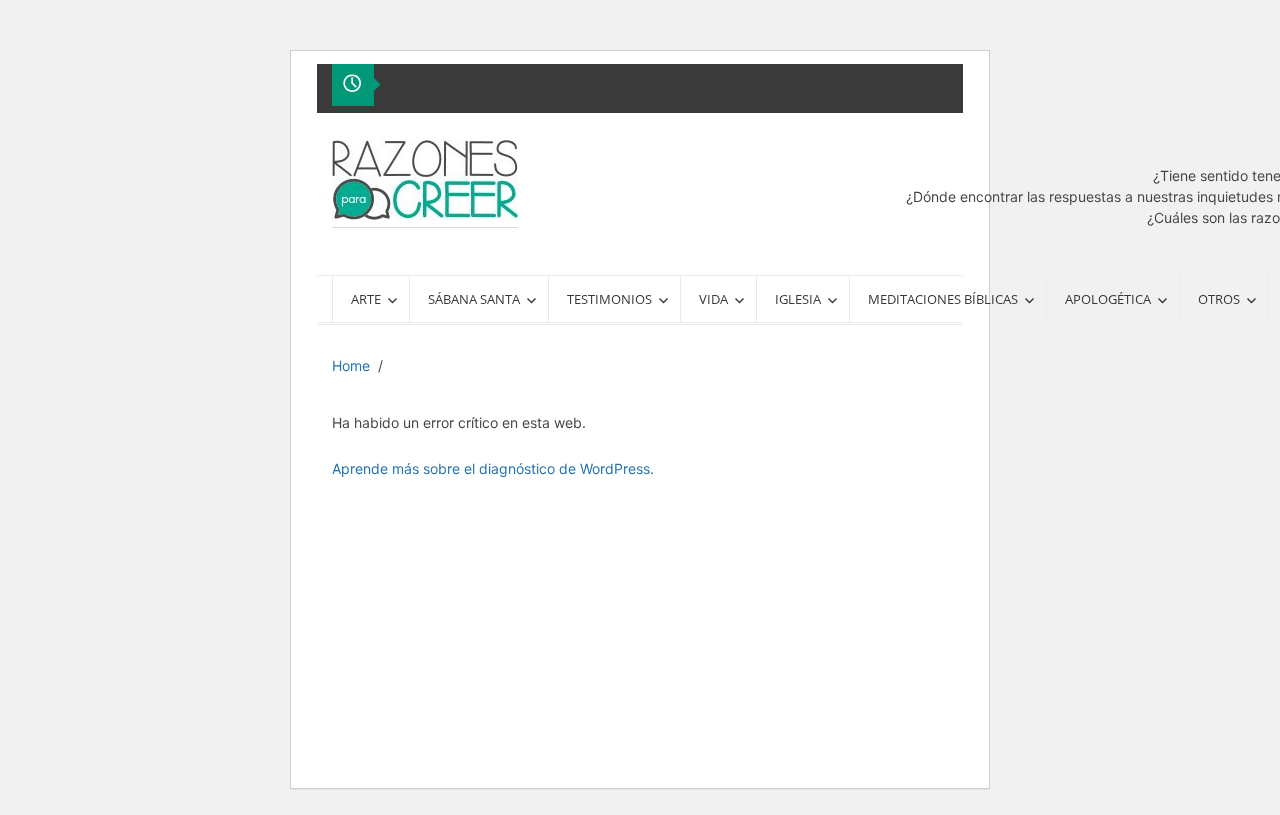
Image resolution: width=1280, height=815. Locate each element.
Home (351, 365)
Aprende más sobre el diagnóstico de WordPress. (493, 468)
